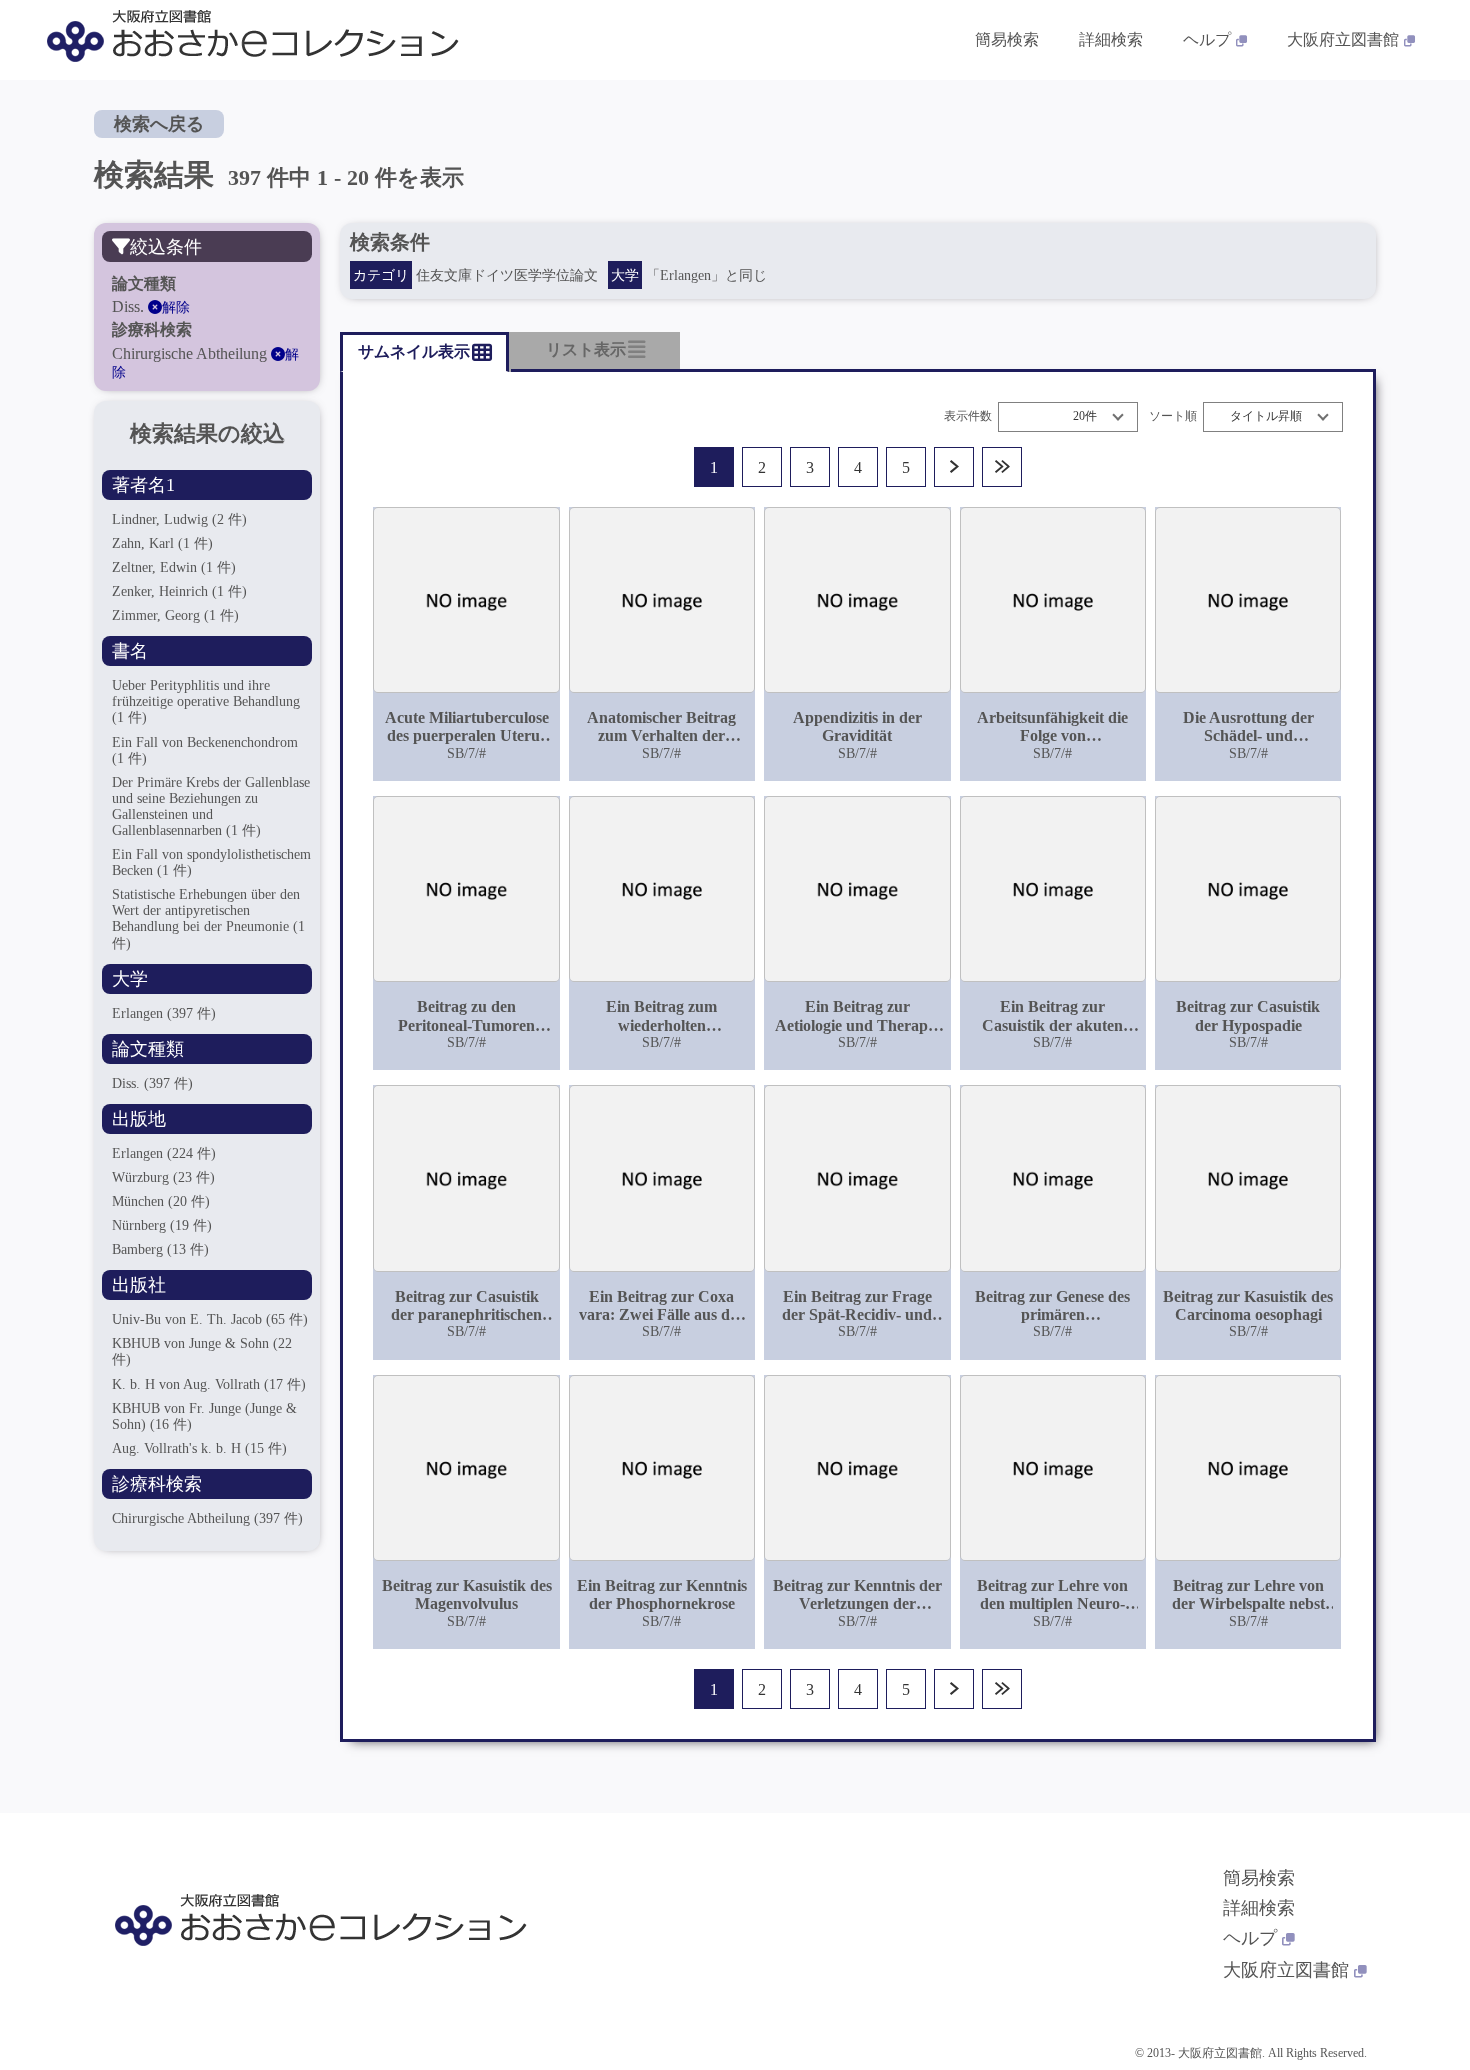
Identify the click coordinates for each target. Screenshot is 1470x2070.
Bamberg (160, 1249)
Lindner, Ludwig (179, 519)
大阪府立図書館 (1343, 39)
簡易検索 (1007, 39)
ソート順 (1173, 416)
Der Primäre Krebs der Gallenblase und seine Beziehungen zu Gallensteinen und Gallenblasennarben (211, 806)
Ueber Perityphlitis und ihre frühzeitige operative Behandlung (206, 701)
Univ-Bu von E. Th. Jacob (210, 1319)
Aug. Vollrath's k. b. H (199, 1448)
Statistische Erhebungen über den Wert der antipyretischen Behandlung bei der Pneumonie (208, 918)
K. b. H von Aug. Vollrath (209, 1384)
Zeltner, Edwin (174, 567)
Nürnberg (162, 1225)
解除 (176, 307)
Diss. (152, 1083)
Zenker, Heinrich (179, 591)
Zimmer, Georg (175, 615)
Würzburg (163, 1177)
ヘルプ (1207, 39)
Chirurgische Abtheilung (207, 1518)
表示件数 (968, 416)
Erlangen (164, 1013)
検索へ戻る (159, 124)
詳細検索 (1111, 39)
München (161, 1201)
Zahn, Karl (162, 543)
